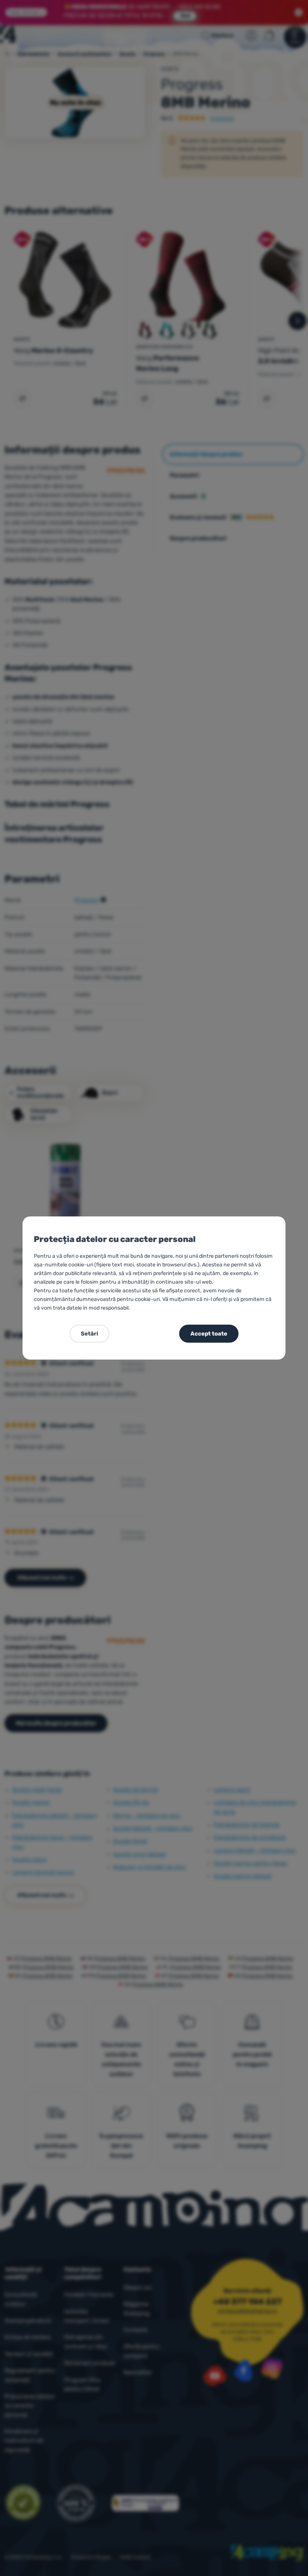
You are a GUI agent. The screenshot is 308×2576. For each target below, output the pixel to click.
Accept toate (209, 1334)
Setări (89, 1334)
